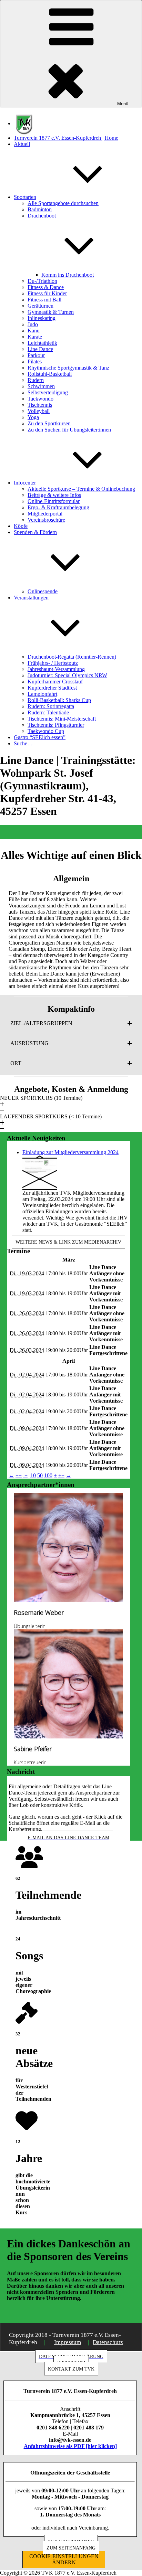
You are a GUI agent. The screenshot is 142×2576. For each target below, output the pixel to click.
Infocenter (25, 483)
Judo (33, 324)
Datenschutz (108, 2342)
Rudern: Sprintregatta (51, 706)
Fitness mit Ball (44, 300)
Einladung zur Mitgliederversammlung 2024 (70, 1152)
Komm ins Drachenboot (68, 275)
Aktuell (22, 144)
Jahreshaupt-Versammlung (56, 669)
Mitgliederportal (45, 514)
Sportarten (25, 197)
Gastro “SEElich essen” (40, 737)
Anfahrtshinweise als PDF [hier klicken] (70, 2446)
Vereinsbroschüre (46, 520)
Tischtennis (40, 405)
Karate (35, 337)
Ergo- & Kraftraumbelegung (58, 507)
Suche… (23, 743)
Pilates (35, 361)
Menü (123, 104)
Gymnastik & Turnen (51, 312)
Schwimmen (41, 386)
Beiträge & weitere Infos (54, 495)
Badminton (40, 209)
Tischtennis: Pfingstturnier (56, 725)
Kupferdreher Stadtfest (52, 688)
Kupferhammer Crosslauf (55, 682)
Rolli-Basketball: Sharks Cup (59, 700)
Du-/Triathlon (42, 281)
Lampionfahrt (42, 694)
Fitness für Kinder (47, 293)
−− (19, 1475)
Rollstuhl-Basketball (50, 374)
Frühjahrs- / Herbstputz (53, 663)
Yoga (33, 417)
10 (33, 1475)
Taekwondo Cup (46, 731)
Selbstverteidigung (48, 392)
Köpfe (21, 526)
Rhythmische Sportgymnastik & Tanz (68, 368)
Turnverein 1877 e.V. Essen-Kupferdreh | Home (66, 138)
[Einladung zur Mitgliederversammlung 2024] (40, 1172)
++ (61, 1475)
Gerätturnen (40, 306)
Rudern (36, 380)
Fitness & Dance (46, 287)
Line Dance (40, 349)
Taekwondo (40, 399)
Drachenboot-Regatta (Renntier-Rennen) (72, 657)
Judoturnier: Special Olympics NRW (67, 675)
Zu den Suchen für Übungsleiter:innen (69, 430)
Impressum (68, 2342)
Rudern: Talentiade (48, 712)
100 (48, 1475)
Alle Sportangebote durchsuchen (63, 203)
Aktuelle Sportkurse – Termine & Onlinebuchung (81, 489)
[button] (71, 1023)
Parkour (36, 355)
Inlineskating (42, 318)
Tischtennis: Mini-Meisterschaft (62, 719)
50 (40, 1475)
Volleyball (39, 411)
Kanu (34, 331)
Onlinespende (43, 591)
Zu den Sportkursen (49, 423)
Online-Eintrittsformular (54, 501)
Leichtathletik (42, 343)
